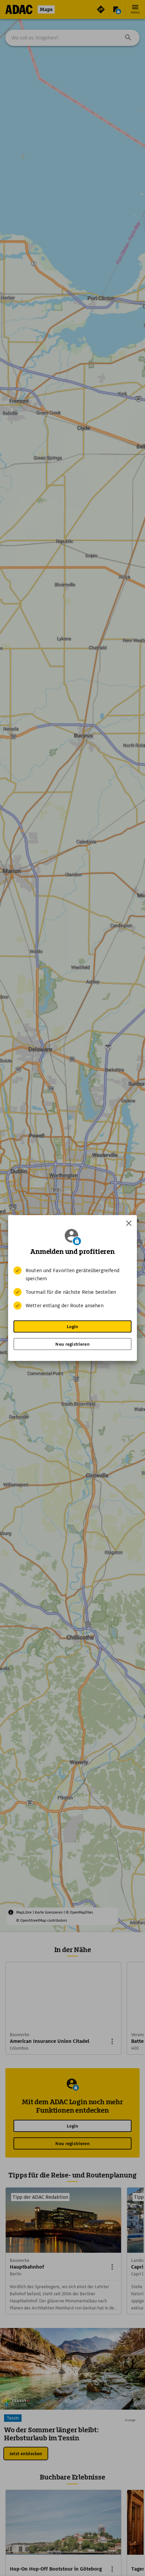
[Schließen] (129, 1223)
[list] (72, 1288)
